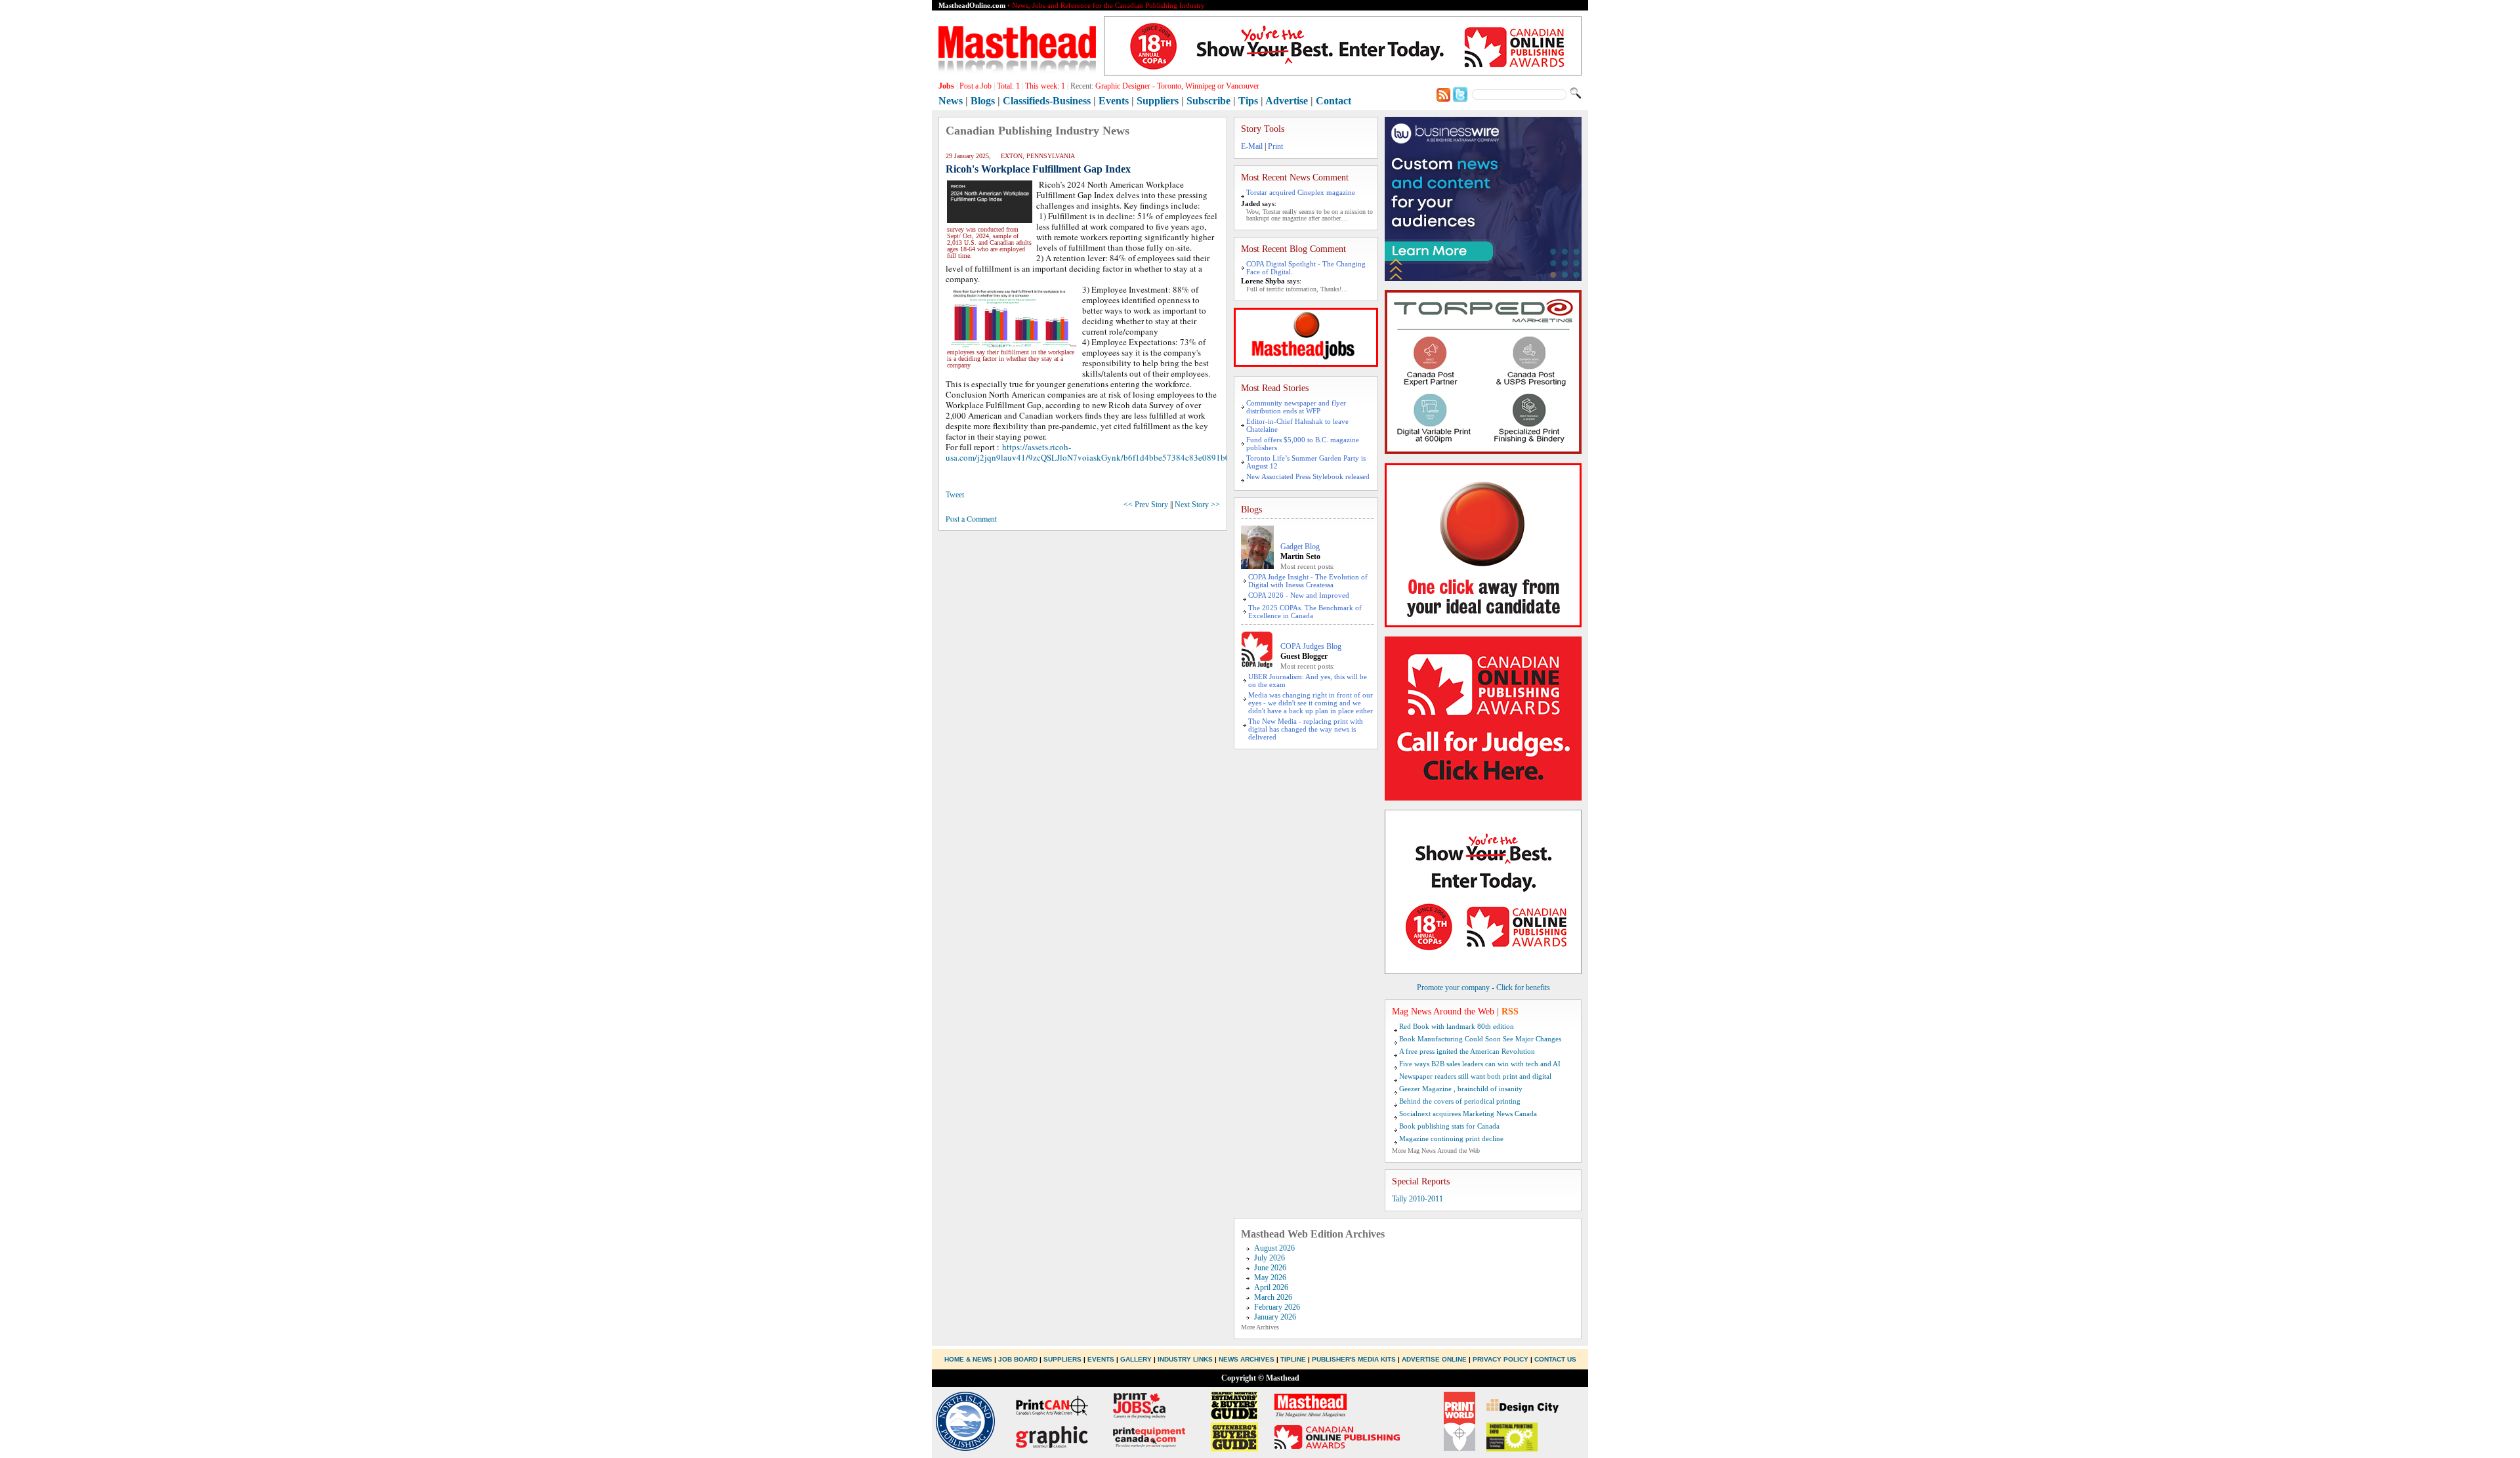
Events (1114, 101)
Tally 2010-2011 (1417, 1199)
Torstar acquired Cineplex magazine (1301, 192)
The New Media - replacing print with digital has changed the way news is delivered (1306, 729)
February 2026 (1277, 1307)
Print (1275, 146)
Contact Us (1555, 1359)
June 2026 (1270, 1268)
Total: (1008, 86)
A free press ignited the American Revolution (1467, 1051)
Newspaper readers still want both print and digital (1475, 1076)
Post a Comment (971, 518)
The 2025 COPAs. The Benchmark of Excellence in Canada (1305, 612)
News (951, 101)
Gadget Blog (1300, 547)
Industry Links (1185, 1359)
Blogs (983, 101)
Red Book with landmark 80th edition (1457, 1026)
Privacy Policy (1501, 1359)
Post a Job (976, 86)
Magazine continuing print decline (1451, 1138)
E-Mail (1252, 146)
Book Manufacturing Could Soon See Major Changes (1480, 1039)
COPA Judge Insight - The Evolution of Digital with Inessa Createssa (1308, 581)
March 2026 (1273, 1297)
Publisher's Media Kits (1354, 1359)
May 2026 (1270, 1278)
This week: (1045, 86)
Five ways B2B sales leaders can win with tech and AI (1480, 1064)
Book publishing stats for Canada (1449, 1126)
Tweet (955, 495)
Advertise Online (1434, 1359)
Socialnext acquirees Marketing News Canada (1468, 1114)
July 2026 (1270, 1258)
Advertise (1287, 101)
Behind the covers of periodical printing (1460, 1101)
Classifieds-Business (1047, 101)
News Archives (1247, 1359)
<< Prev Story (1146, 505)
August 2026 (1274, 1248)
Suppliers (1158, 101)
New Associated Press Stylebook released (1308, 476)
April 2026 (1271, 1287)
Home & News (969, 1359)
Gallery (1136, 1359)
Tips (1248, 101)
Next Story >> (1197, 505)
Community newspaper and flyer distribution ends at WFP (1296, 407)
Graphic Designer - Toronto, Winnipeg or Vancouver (1177, 86)
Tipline (1293, 1359)
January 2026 (1275, 1317)
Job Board (1018, 1359)
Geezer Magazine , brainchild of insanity (1461, 1089)
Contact (1333, 101)
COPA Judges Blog (1311, 646)
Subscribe (1208, 101)
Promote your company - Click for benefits (1483, 988)
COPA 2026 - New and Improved (1299, 595)
